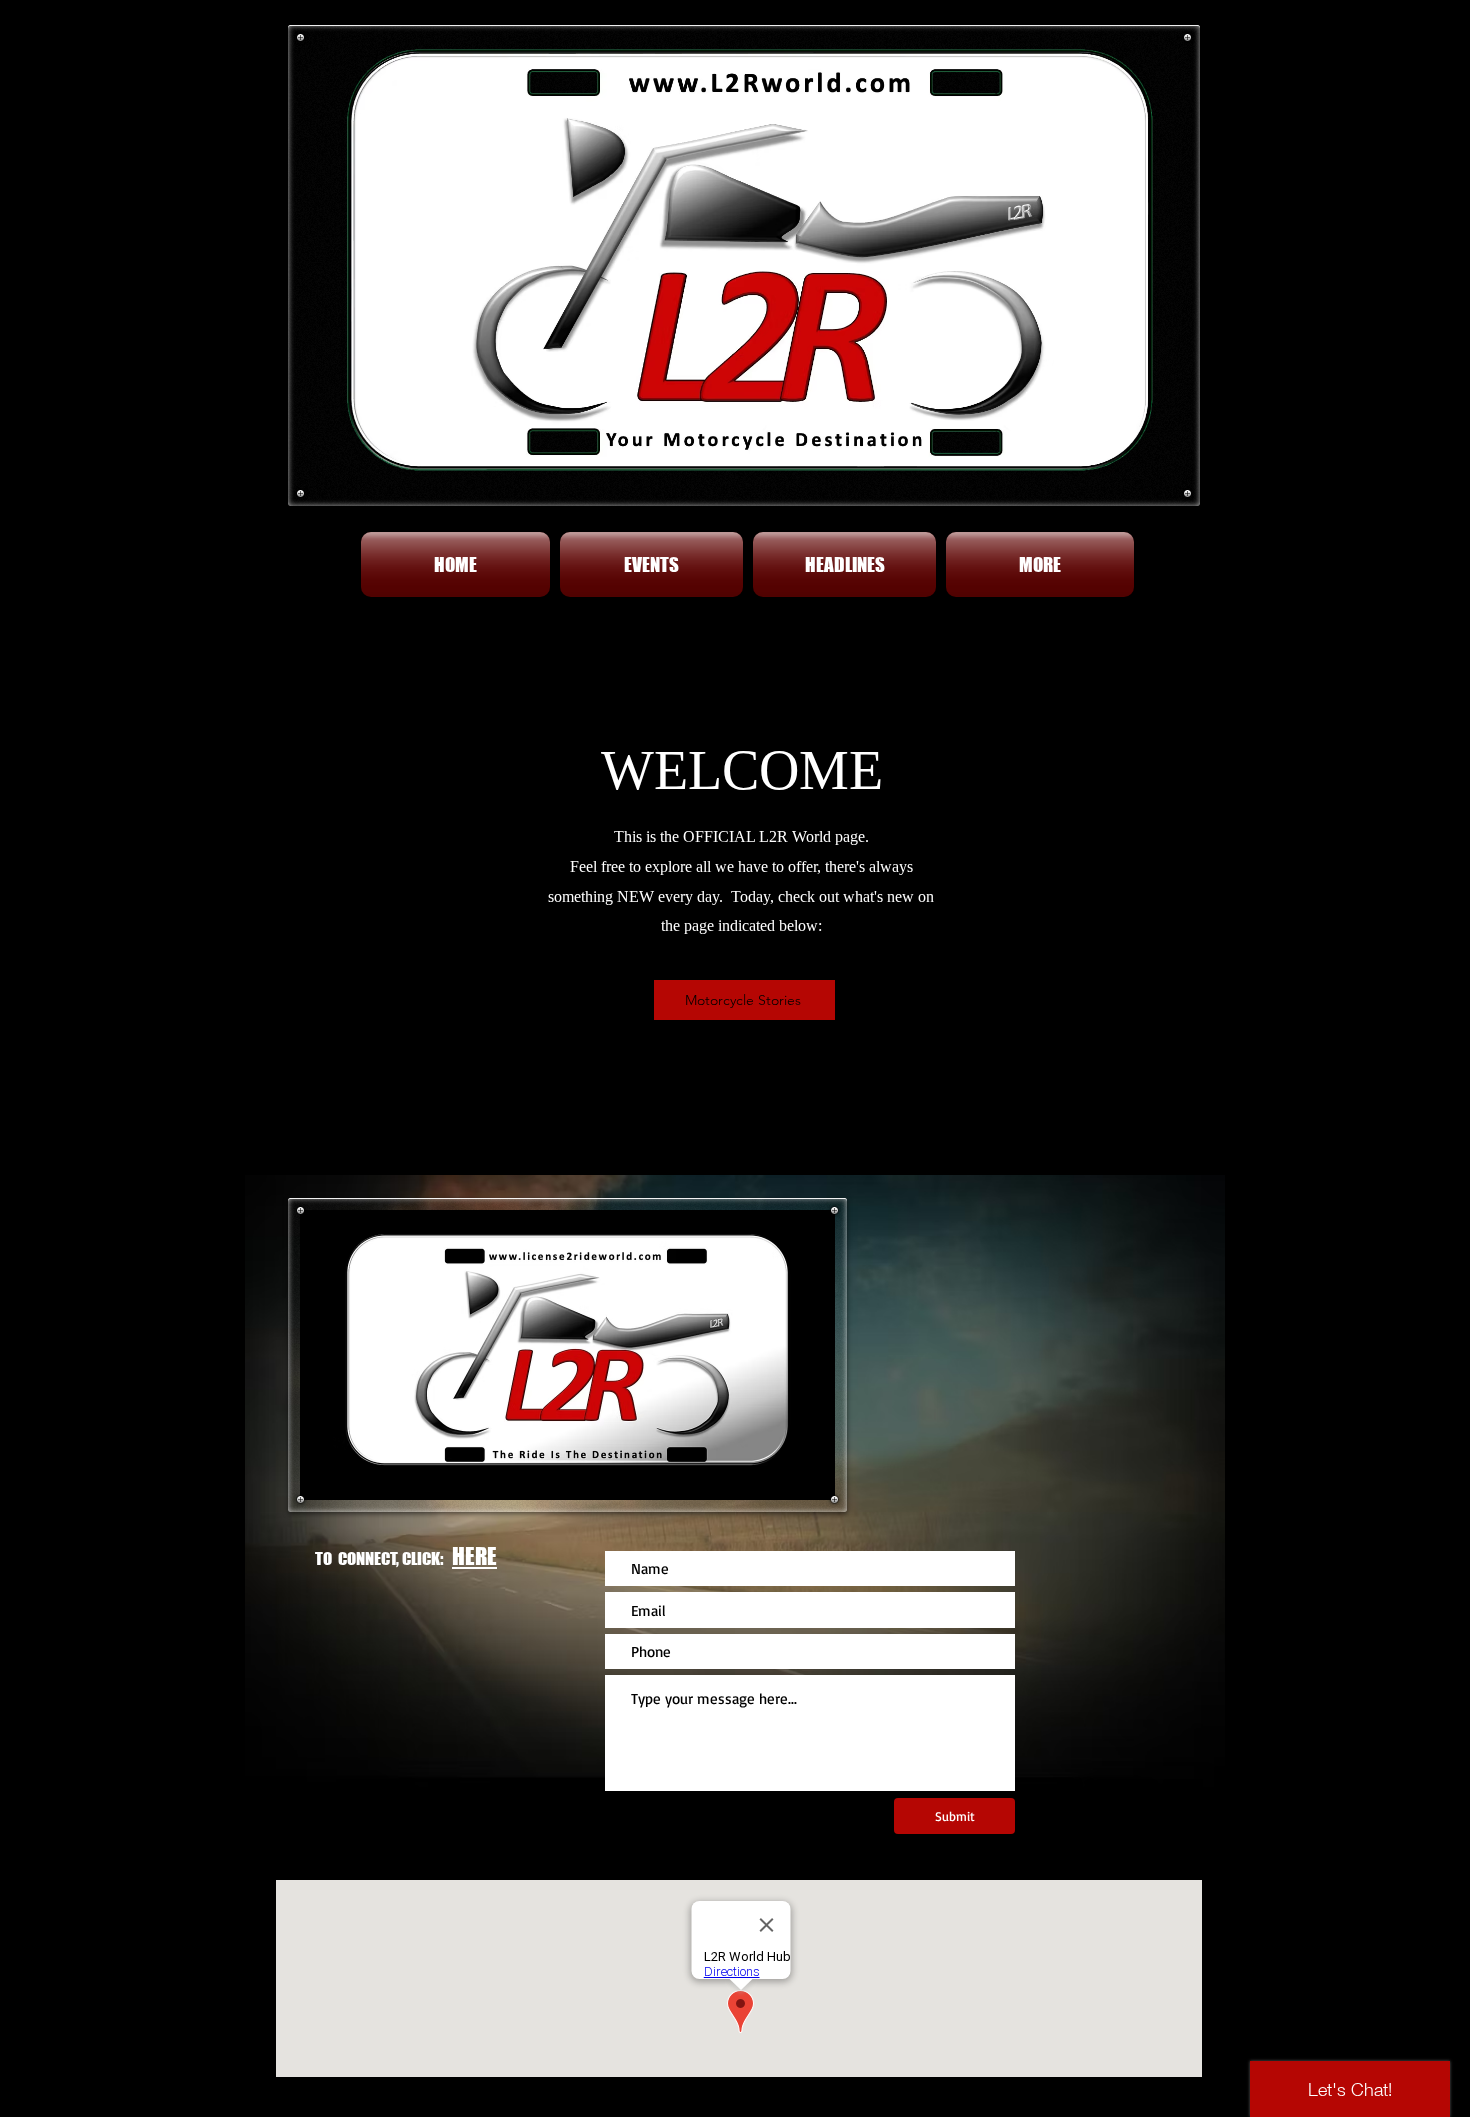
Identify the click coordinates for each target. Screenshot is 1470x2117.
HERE (474, 1556)
